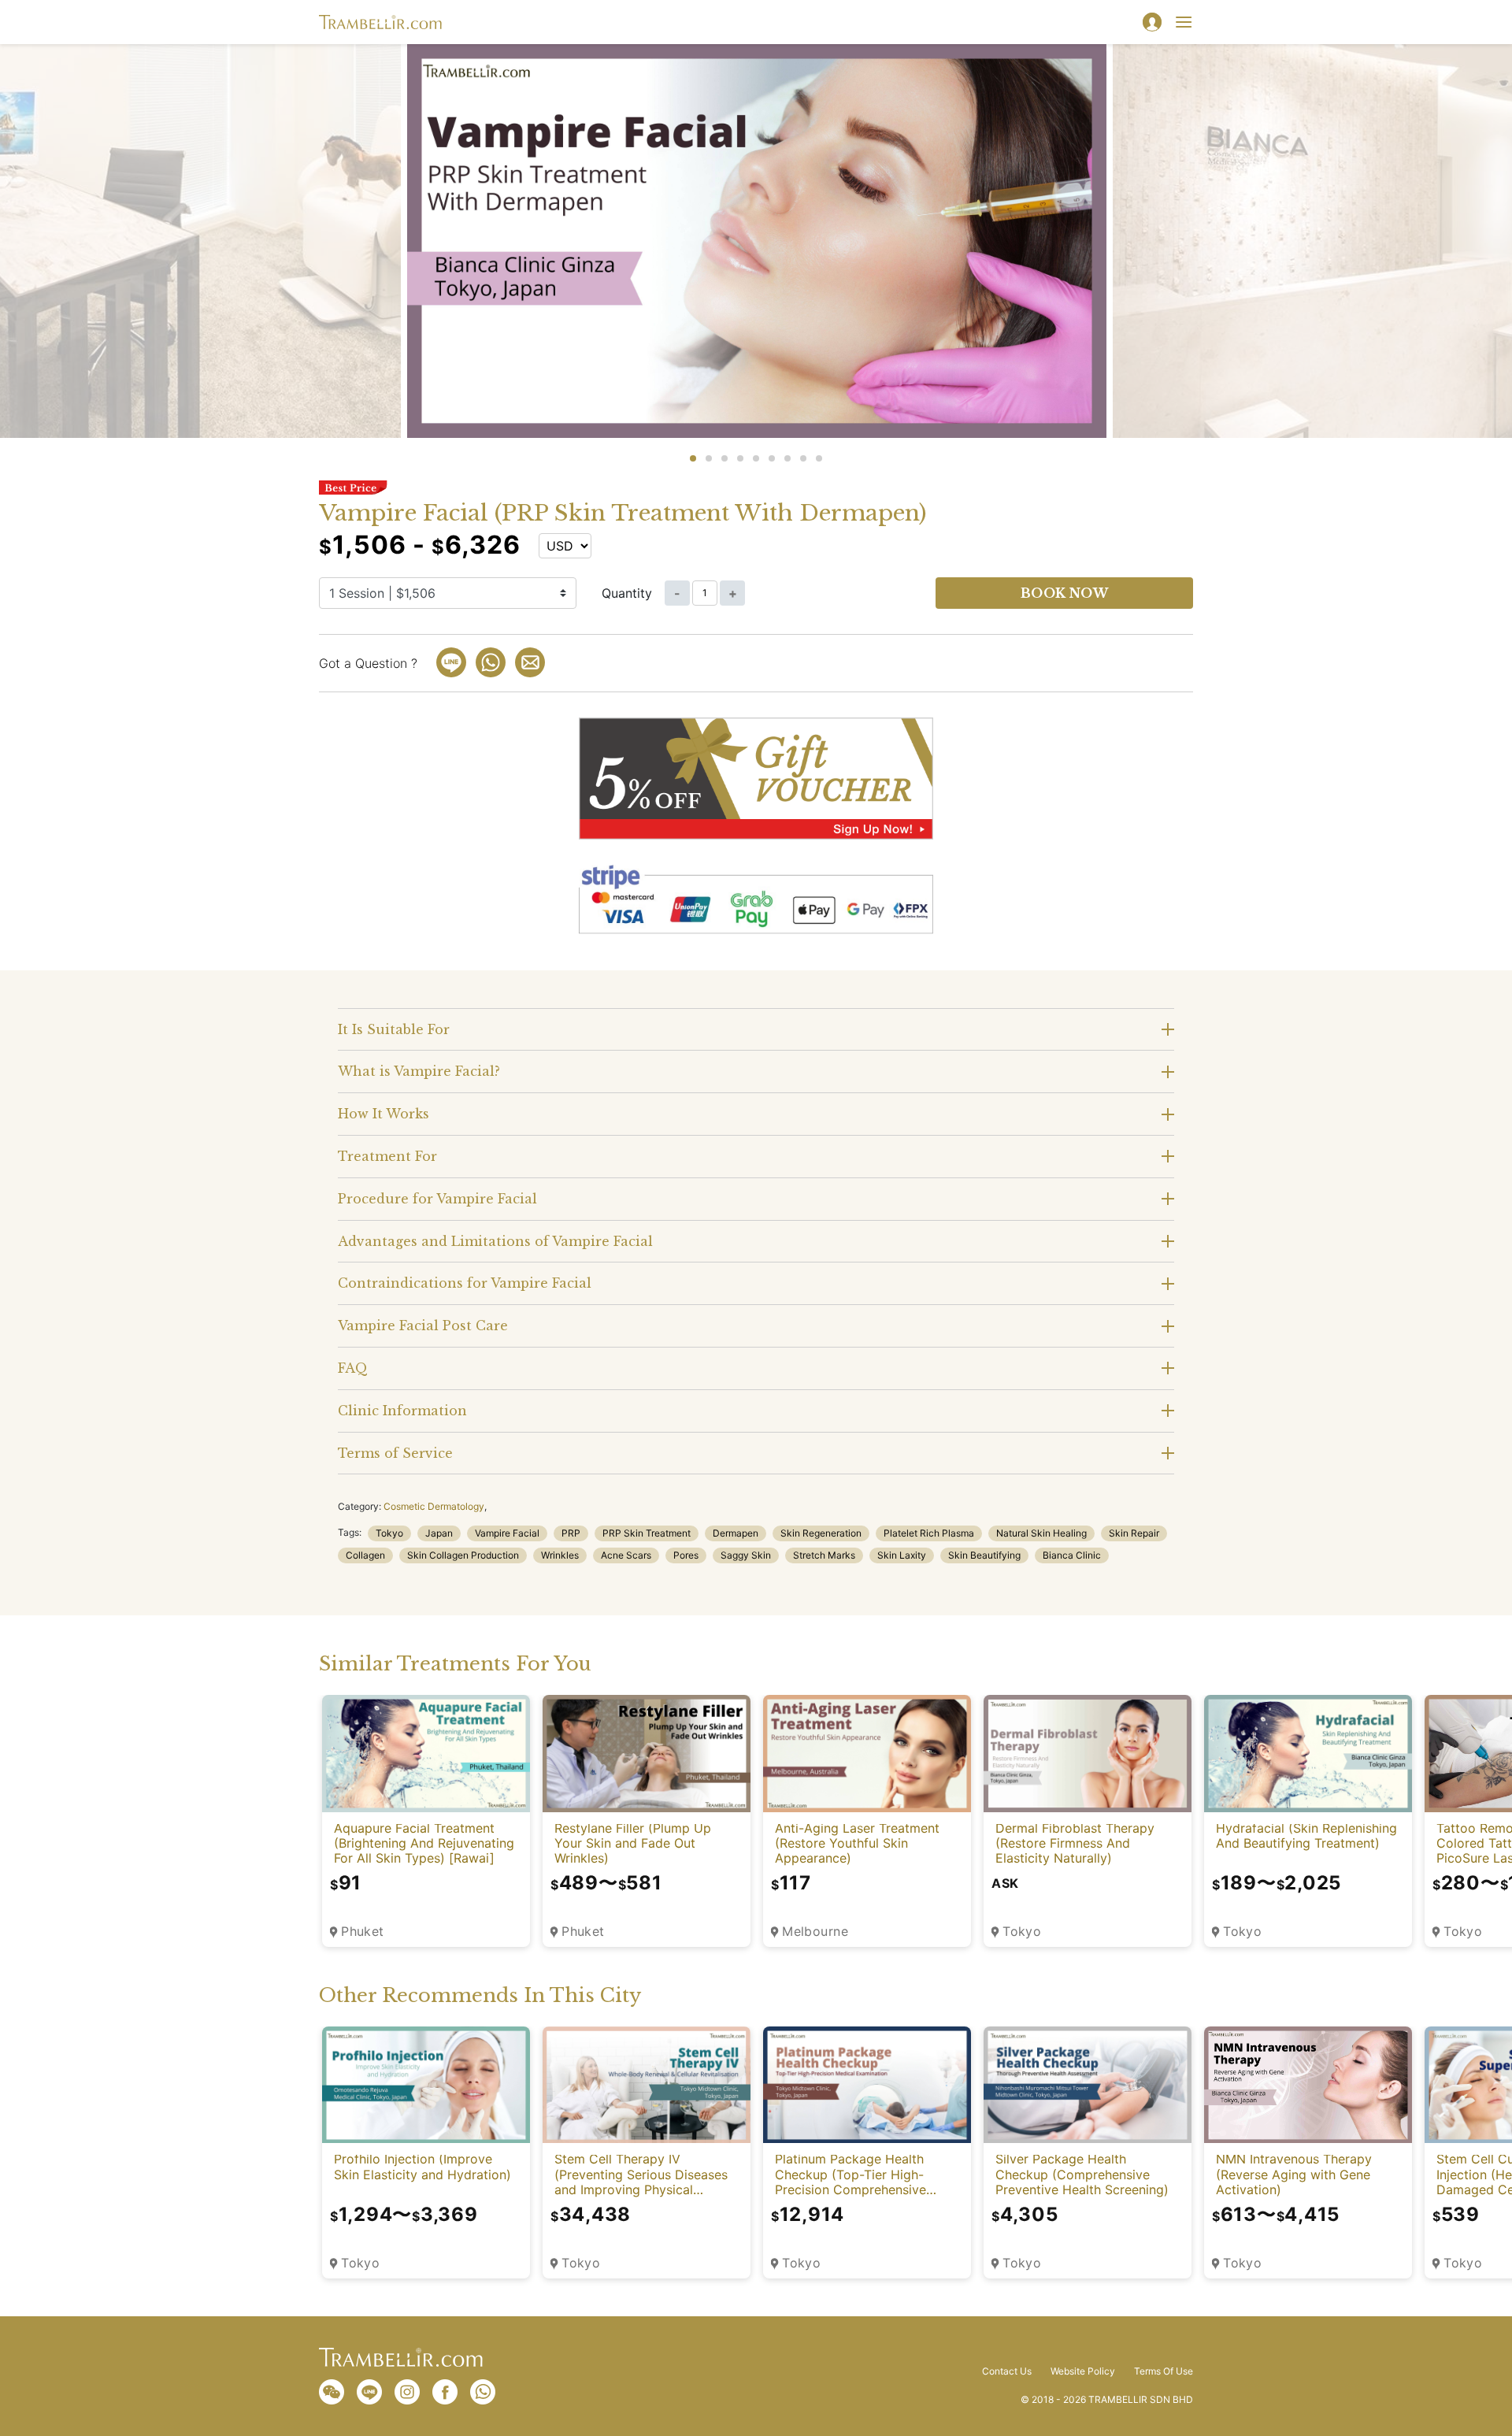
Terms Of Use (1164, 2371)
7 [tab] (787, 458)
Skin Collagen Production (463, 1555)
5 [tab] (756, 458)
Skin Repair (1134, 1533)
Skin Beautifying (984, 1555)
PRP (571, 1533)
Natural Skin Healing (1041, 1533)
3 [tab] (724, 458)
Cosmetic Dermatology (434, 1506)
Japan (439, 1533)
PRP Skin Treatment (647, 1533)
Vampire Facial (507, 1533)
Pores (686, 1555)
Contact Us (1007, 2371)
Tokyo (389, 1533)
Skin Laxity (902, 1555)
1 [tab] (693, 458)
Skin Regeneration (821, 1533)
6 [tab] (772, 458)
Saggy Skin (746, 1555)
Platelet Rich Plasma (929, 1533)
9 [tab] (819, 458)
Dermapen (736, 1533)
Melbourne (815, 1932)
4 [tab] (740, 458)
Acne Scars (626, 1555)
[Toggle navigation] (1184, 22)
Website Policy (1083, 2371)
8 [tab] (803, 458)
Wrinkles (560, 1555)
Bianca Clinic (1072, 1555)
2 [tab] (709, 458)
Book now (1065, 593)
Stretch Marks (824, 1555)
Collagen (365, 1555)
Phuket (363, 1932)
